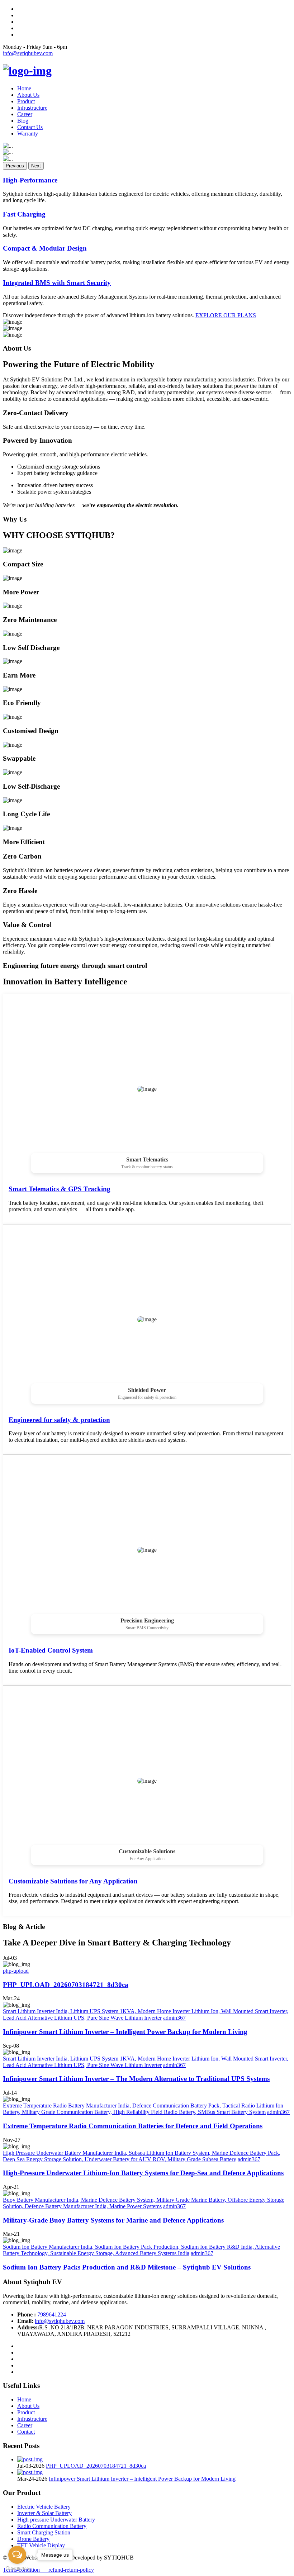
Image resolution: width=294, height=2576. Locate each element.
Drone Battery (33, 2539)
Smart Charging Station (44, 2532)
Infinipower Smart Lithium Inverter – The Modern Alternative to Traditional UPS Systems (136, 2079)
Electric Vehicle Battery (44, 2507)
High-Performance (30, 180)
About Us (28, 95)
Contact (26, 2432)
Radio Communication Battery (52, 2526)
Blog (23, 121)
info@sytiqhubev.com (28, 53)
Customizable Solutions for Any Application (73, 1881)
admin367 (174, 2018)
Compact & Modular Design (45, 248)
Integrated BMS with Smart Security (57, 283)
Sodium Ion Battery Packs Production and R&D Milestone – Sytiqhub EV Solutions (127, 2267)
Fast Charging (24, 214)
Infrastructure (32, 108)
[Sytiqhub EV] (27, 71)
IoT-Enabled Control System (51, 1650)
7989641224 (52, 2314)
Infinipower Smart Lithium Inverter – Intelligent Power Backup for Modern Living (125, 2032)
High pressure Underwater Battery (56, 2520)
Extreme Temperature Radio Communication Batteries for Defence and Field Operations (133, 2126)
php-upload (16, 1971)
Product (26, 101)
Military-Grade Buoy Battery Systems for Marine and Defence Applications (113, 2220)
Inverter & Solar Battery (44, 2513)
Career (25, 114)
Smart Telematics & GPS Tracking (60, 1189)
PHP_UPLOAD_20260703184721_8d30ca (66, 1985)
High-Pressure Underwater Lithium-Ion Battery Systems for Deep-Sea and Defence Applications (143, 2173)
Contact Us (30, 127)
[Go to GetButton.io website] (17, 2569)
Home (24, 88)
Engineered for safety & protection (59, 1420)
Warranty (28, 134)
